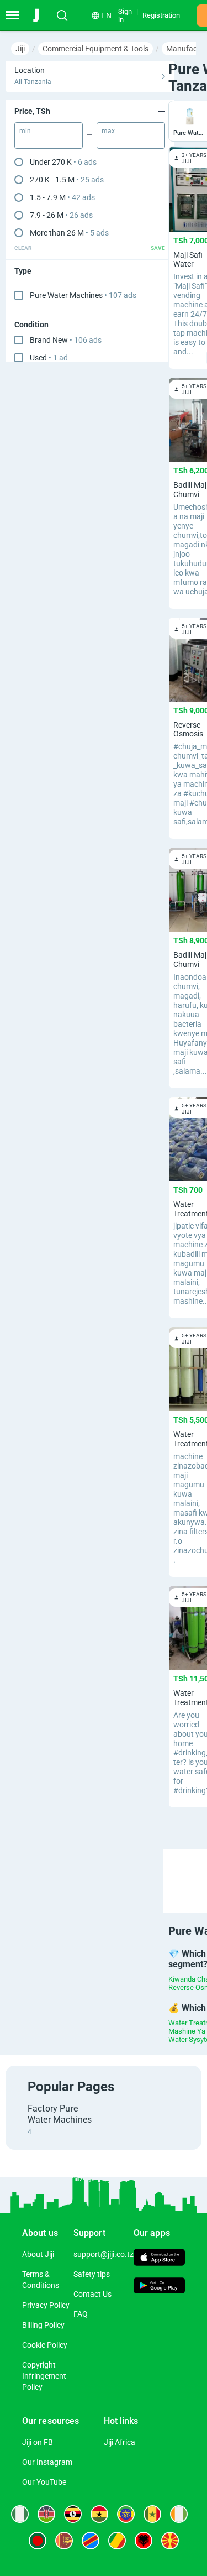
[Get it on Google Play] (159, 2287)
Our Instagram (47, 2462)
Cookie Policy (45, 2345)
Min (25, 131)
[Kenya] (46, 2514)
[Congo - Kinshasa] (91, 2541)
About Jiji (38, 2254)
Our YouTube (44, 2482)
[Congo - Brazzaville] (117, 2541)
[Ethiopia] (126, 2514)
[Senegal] (152, 2514)
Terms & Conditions (41, 2280)
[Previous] (174, 1871)
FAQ (81, 2314)
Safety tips (92, 2274)
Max (108, 131)
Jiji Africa (120, 2442)
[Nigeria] (20, 2514)
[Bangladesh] (38, 2541)
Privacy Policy (46, 2305)
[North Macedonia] (170, 2541)
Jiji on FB (38, 2442)
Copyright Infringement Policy (44, 2376)
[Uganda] (73, 2514)
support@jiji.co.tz (104, 2254)
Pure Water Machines (83, 295)
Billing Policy (43, 2325)
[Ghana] (99, 2514)
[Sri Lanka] (64, 2541)
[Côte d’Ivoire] (179, 2514)
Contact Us (92, 2294)
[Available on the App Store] (159, 2259)
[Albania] (144, 2541)
